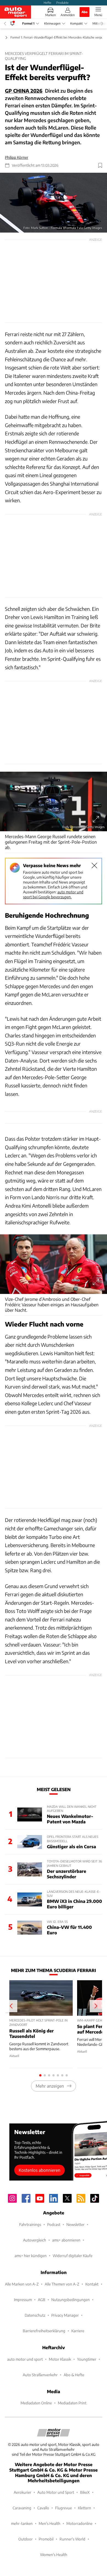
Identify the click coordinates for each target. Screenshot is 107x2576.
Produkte (62, 2)
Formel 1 (28, 23)
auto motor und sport (25, 2359)
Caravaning (22, 2508)
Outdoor (26, 2539)
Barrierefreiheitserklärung (44, 2331)
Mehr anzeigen (50, 2086)
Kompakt (76, 23)
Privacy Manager (65, 2315)
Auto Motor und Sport (56, 2492)
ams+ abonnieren (66, 2240)
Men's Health (50, 2523)
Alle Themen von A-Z (62, 2284)
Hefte (47, 2)
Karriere (78, 2331)
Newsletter (75, 2224)
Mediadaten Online (36, 2403)
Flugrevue (64, 2508)
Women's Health (54, 2555)
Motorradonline (79, 2523)
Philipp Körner (17, 157)
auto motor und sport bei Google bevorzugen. (53, 894)
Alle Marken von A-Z (22, 2284)
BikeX (85, 2492)
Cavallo (43, 2508)
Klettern (85, 2508)
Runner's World (72, 2539)
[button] (54, 203)
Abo (85, 12)
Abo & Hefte (74, 2375)
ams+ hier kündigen (31, 2256)
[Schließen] (94, 865)
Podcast (54, 2224)
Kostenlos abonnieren (40, 2170)
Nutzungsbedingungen (71, 2300)
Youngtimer (87, 2359)
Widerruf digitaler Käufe (73, 2256)
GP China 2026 (24, 91)
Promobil (46, 2539)
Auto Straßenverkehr (40, 2375)
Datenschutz (35, 2315)
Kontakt (92, 2284)
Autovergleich (35, 2240)
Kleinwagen (52, 23)
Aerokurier (22, 2492)
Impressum (23, 2300)
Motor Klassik (60, 2359)
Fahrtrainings (30, 2224)
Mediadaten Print (72, 2403)
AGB (42, 2300)
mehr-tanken (22, 2523)
